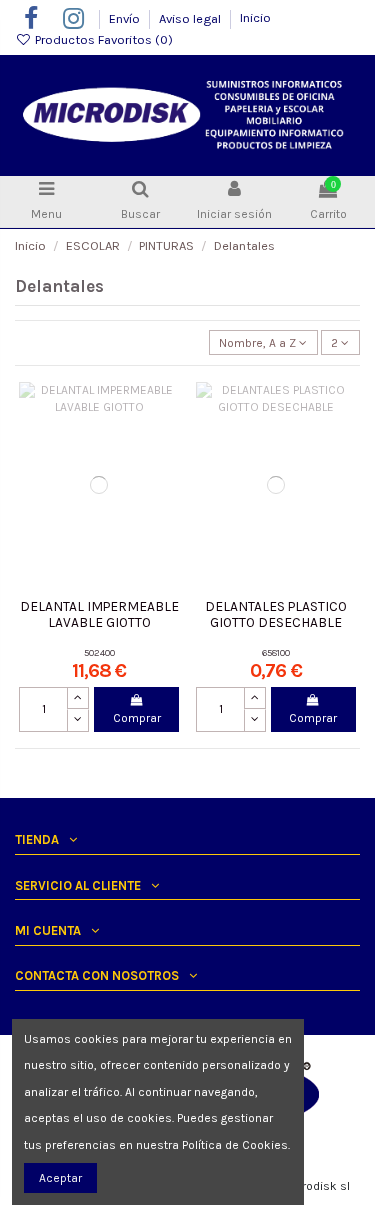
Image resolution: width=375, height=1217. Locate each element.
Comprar (137, 718)
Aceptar (60, 1178)
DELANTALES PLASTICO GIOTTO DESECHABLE (276, 614)
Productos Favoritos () (102, 39)
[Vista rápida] (165, 475)
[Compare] (165, 442)
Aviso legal (191, 17)
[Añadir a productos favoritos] (165, 409)
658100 (276, 652)
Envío (126, 17)
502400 (99, 652)
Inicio (255, 17)
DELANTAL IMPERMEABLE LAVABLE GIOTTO (99, 614)
